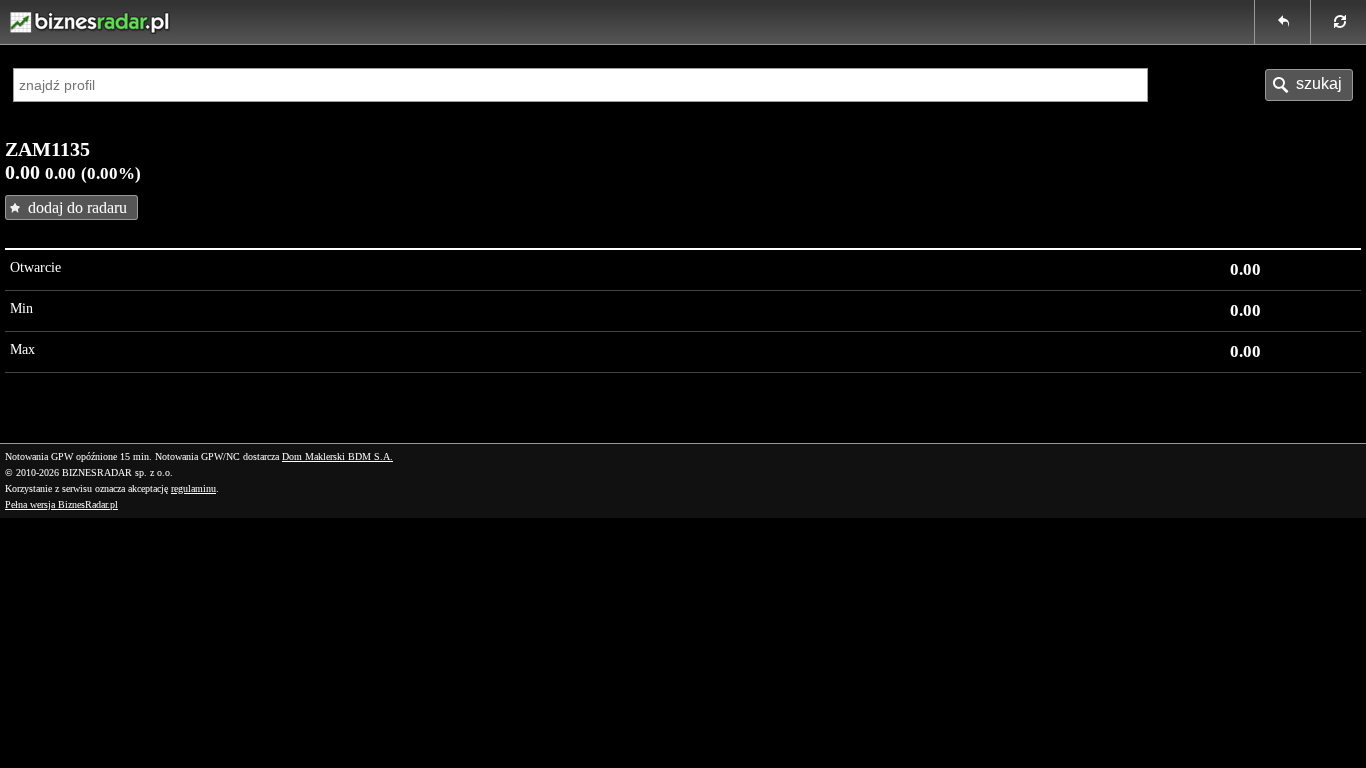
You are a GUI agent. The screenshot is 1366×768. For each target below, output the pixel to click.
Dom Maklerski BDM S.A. (337, 456)
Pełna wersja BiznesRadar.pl (61, 504)
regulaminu (193, 488)
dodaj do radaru (77, 207)
